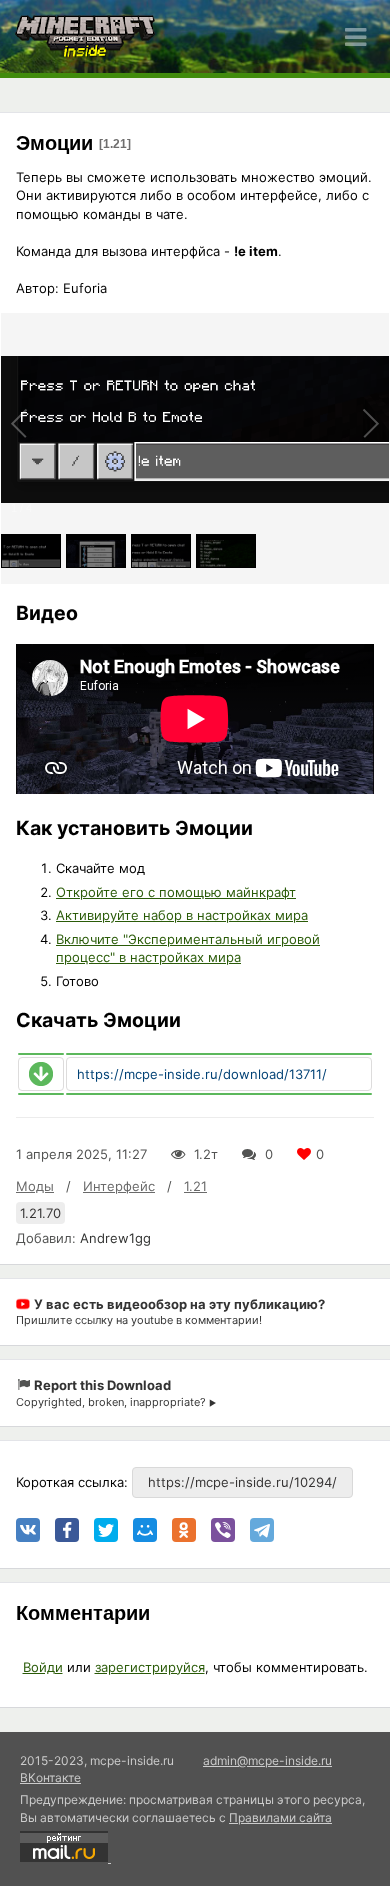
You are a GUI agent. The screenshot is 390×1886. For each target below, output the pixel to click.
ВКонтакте (50, 1777)
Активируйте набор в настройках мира (182, 915)
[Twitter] (106, 1530)
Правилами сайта (280, 1817)
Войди (43, 1667)
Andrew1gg (115, 1238)
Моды (35, 1186)
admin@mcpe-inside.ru (267, 1760)
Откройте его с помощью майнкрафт (176, 892)
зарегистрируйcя (150, 1667)
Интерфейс (119, 1186)
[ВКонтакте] (28, 1530)
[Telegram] (262, 1530)
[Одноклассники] (184, 1530)
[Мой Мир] (145, 1530)
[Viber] (223, 1530)
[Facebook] (67, 1530)
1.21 (195, 1186)
